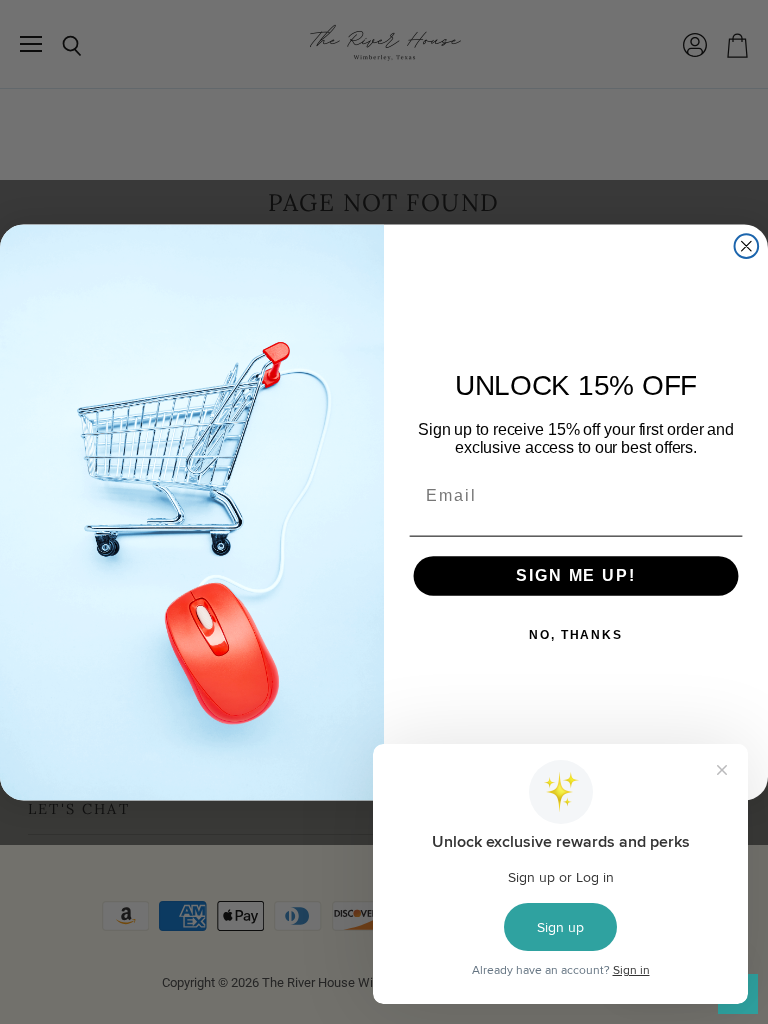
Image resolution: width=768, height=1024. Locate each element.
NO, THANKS (576, 635)
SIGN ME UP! (575, 575)
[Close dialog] (747, 246)
